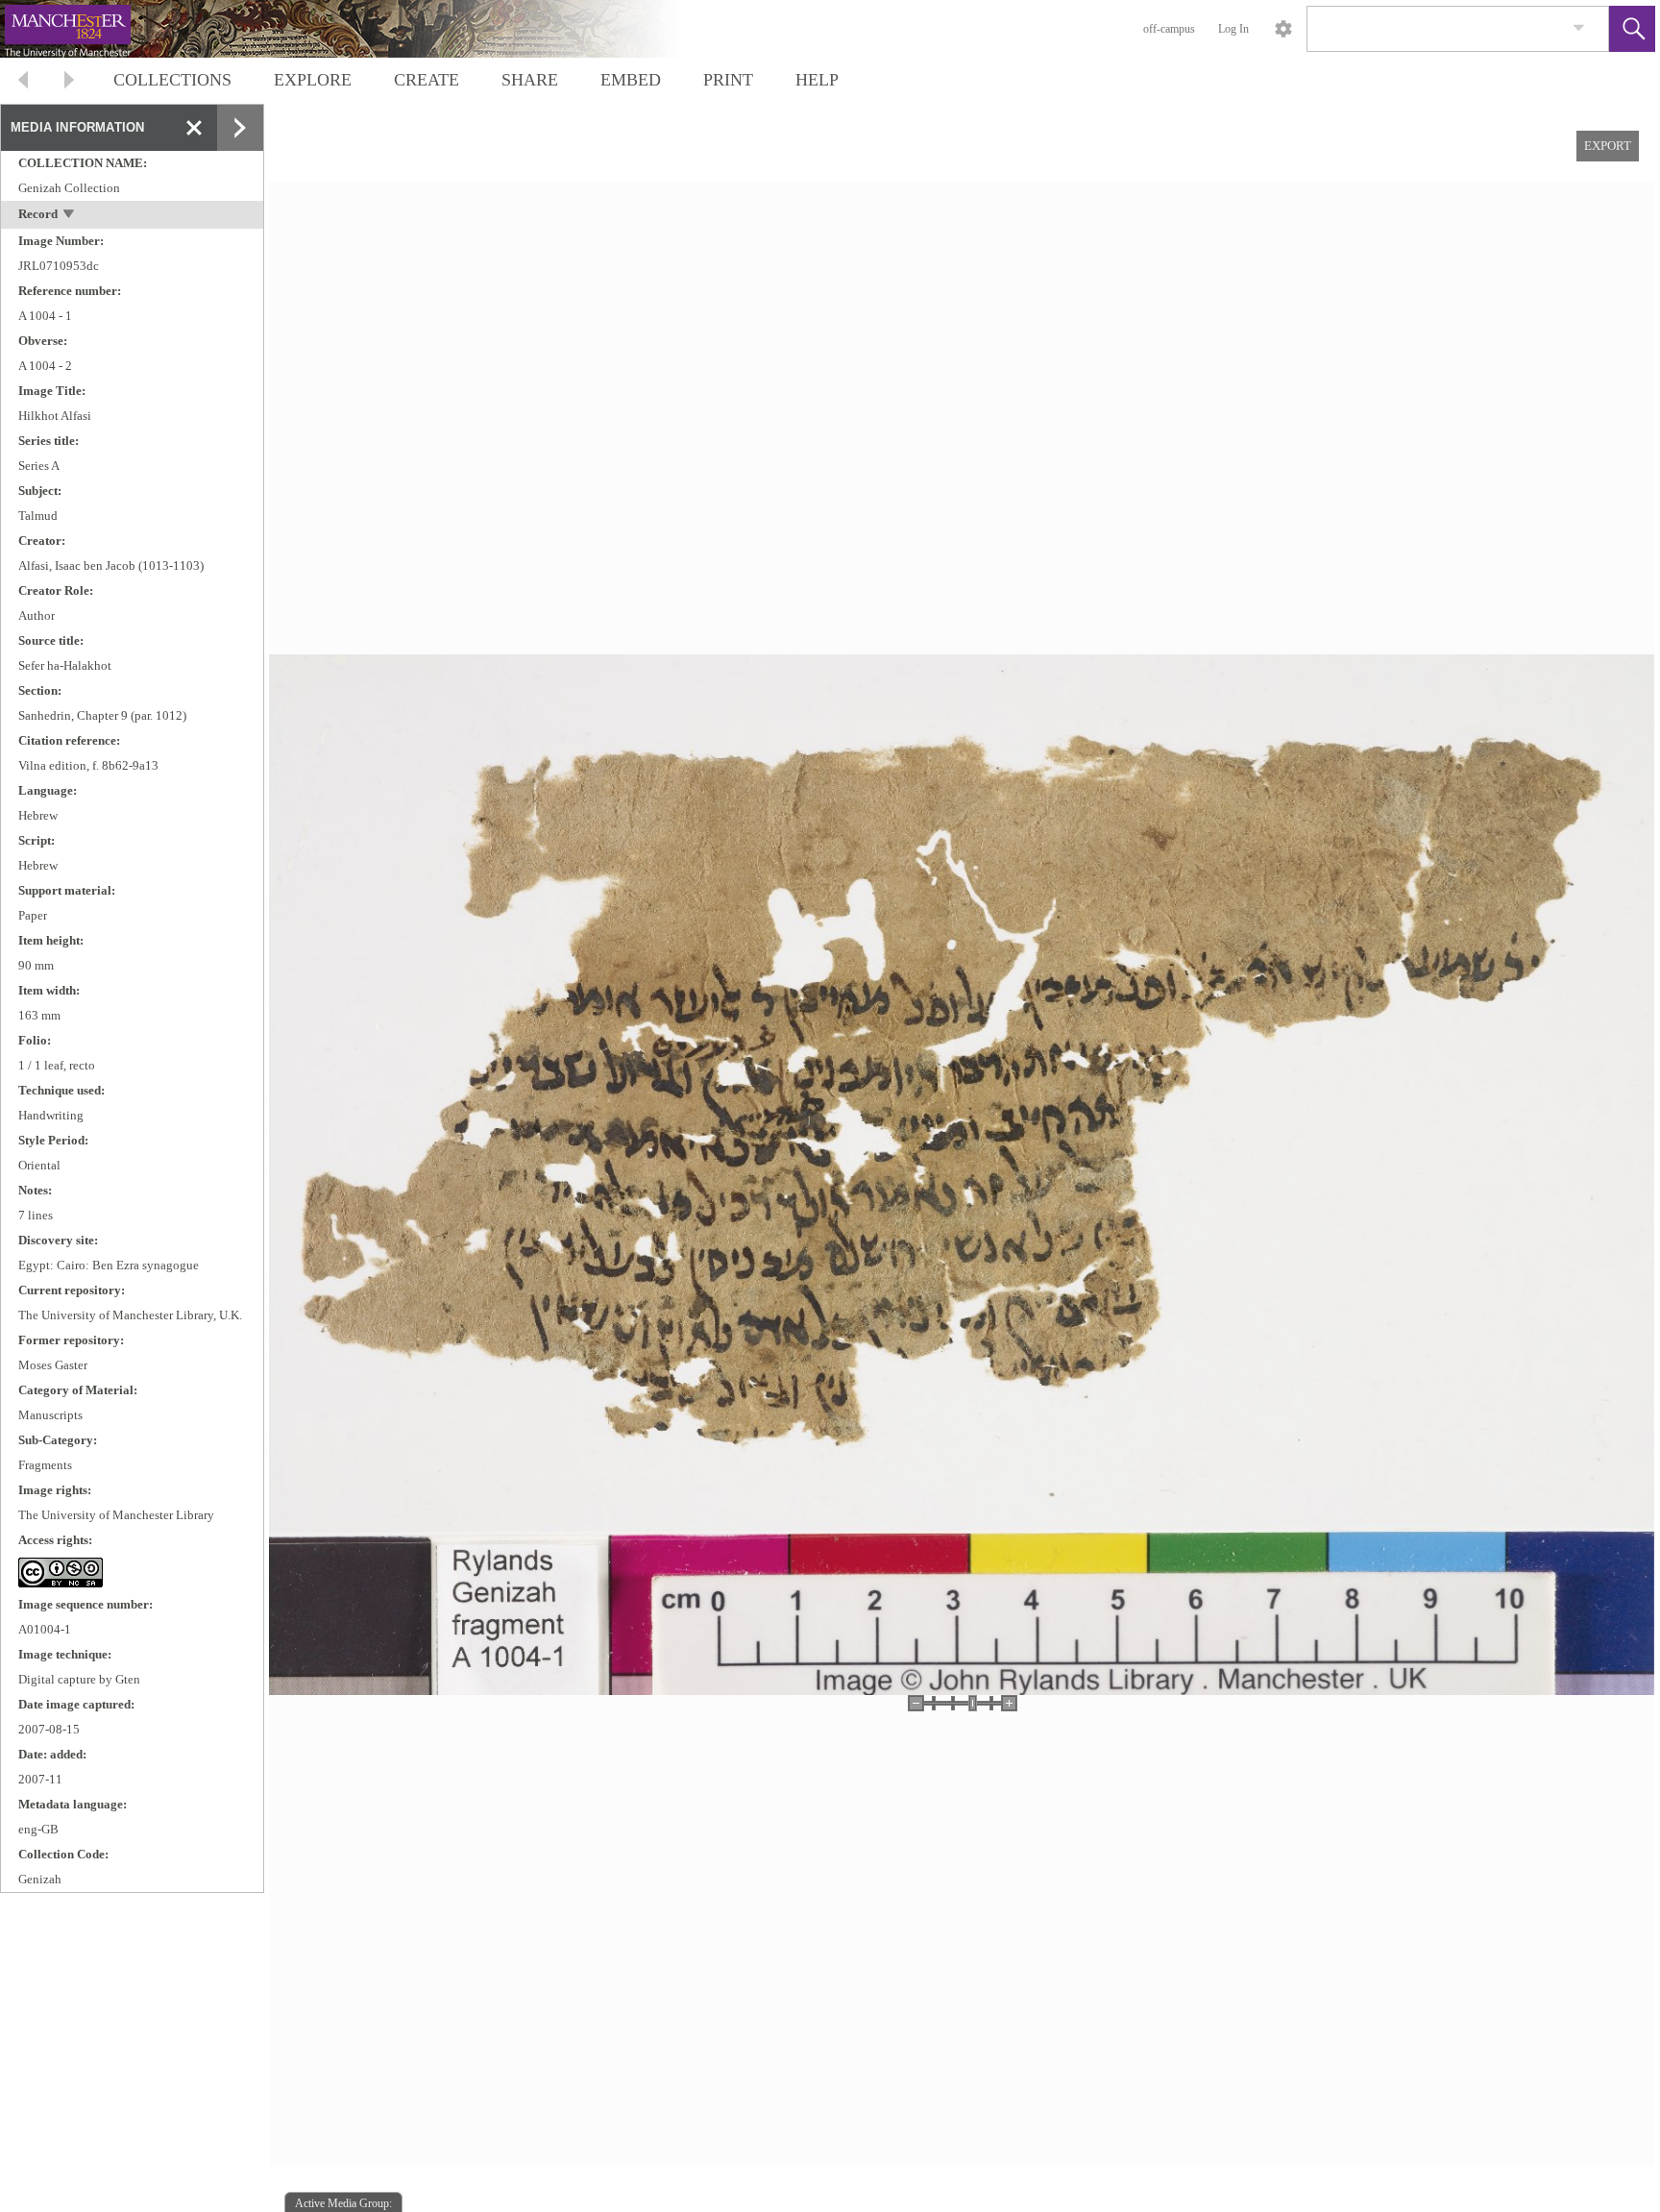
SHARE (530, 80)
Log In (1233, 29)
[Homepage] (362, 29)
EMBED (631, 80)
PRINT (728, 80)
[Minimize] (194, 128)
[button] (1632, 29)
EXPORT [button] (1608, 146)
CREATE (427, 80)
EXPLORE (313, 80)
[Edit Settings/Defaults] (1283, 29)
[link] (1579, 28)
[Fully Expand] (240, 128)
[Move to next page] (69, 82)
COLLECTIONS (172, 80)
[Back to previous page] (23, 82)
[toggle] (70, 216)
